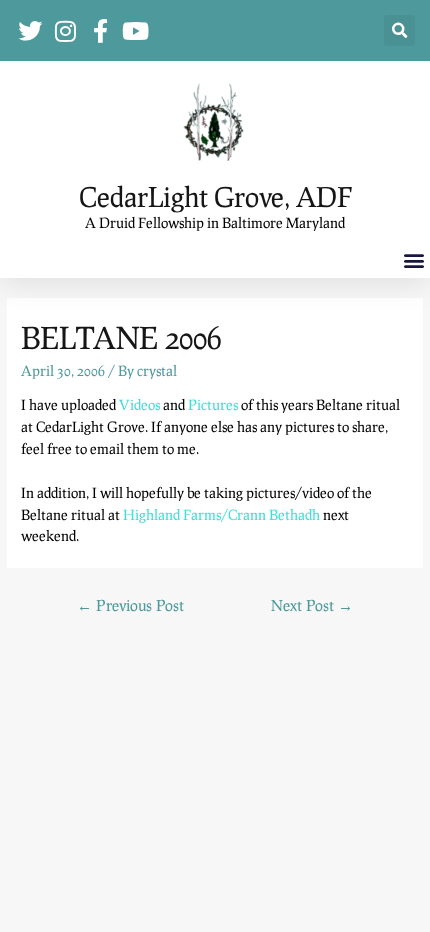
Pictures (213, 404)
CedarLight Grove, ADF (215, 196)
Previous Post (130, 605)
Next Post (312, 605)
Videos (139, 404)
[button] (399, 30)
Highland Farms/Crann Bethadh (221, 514)
